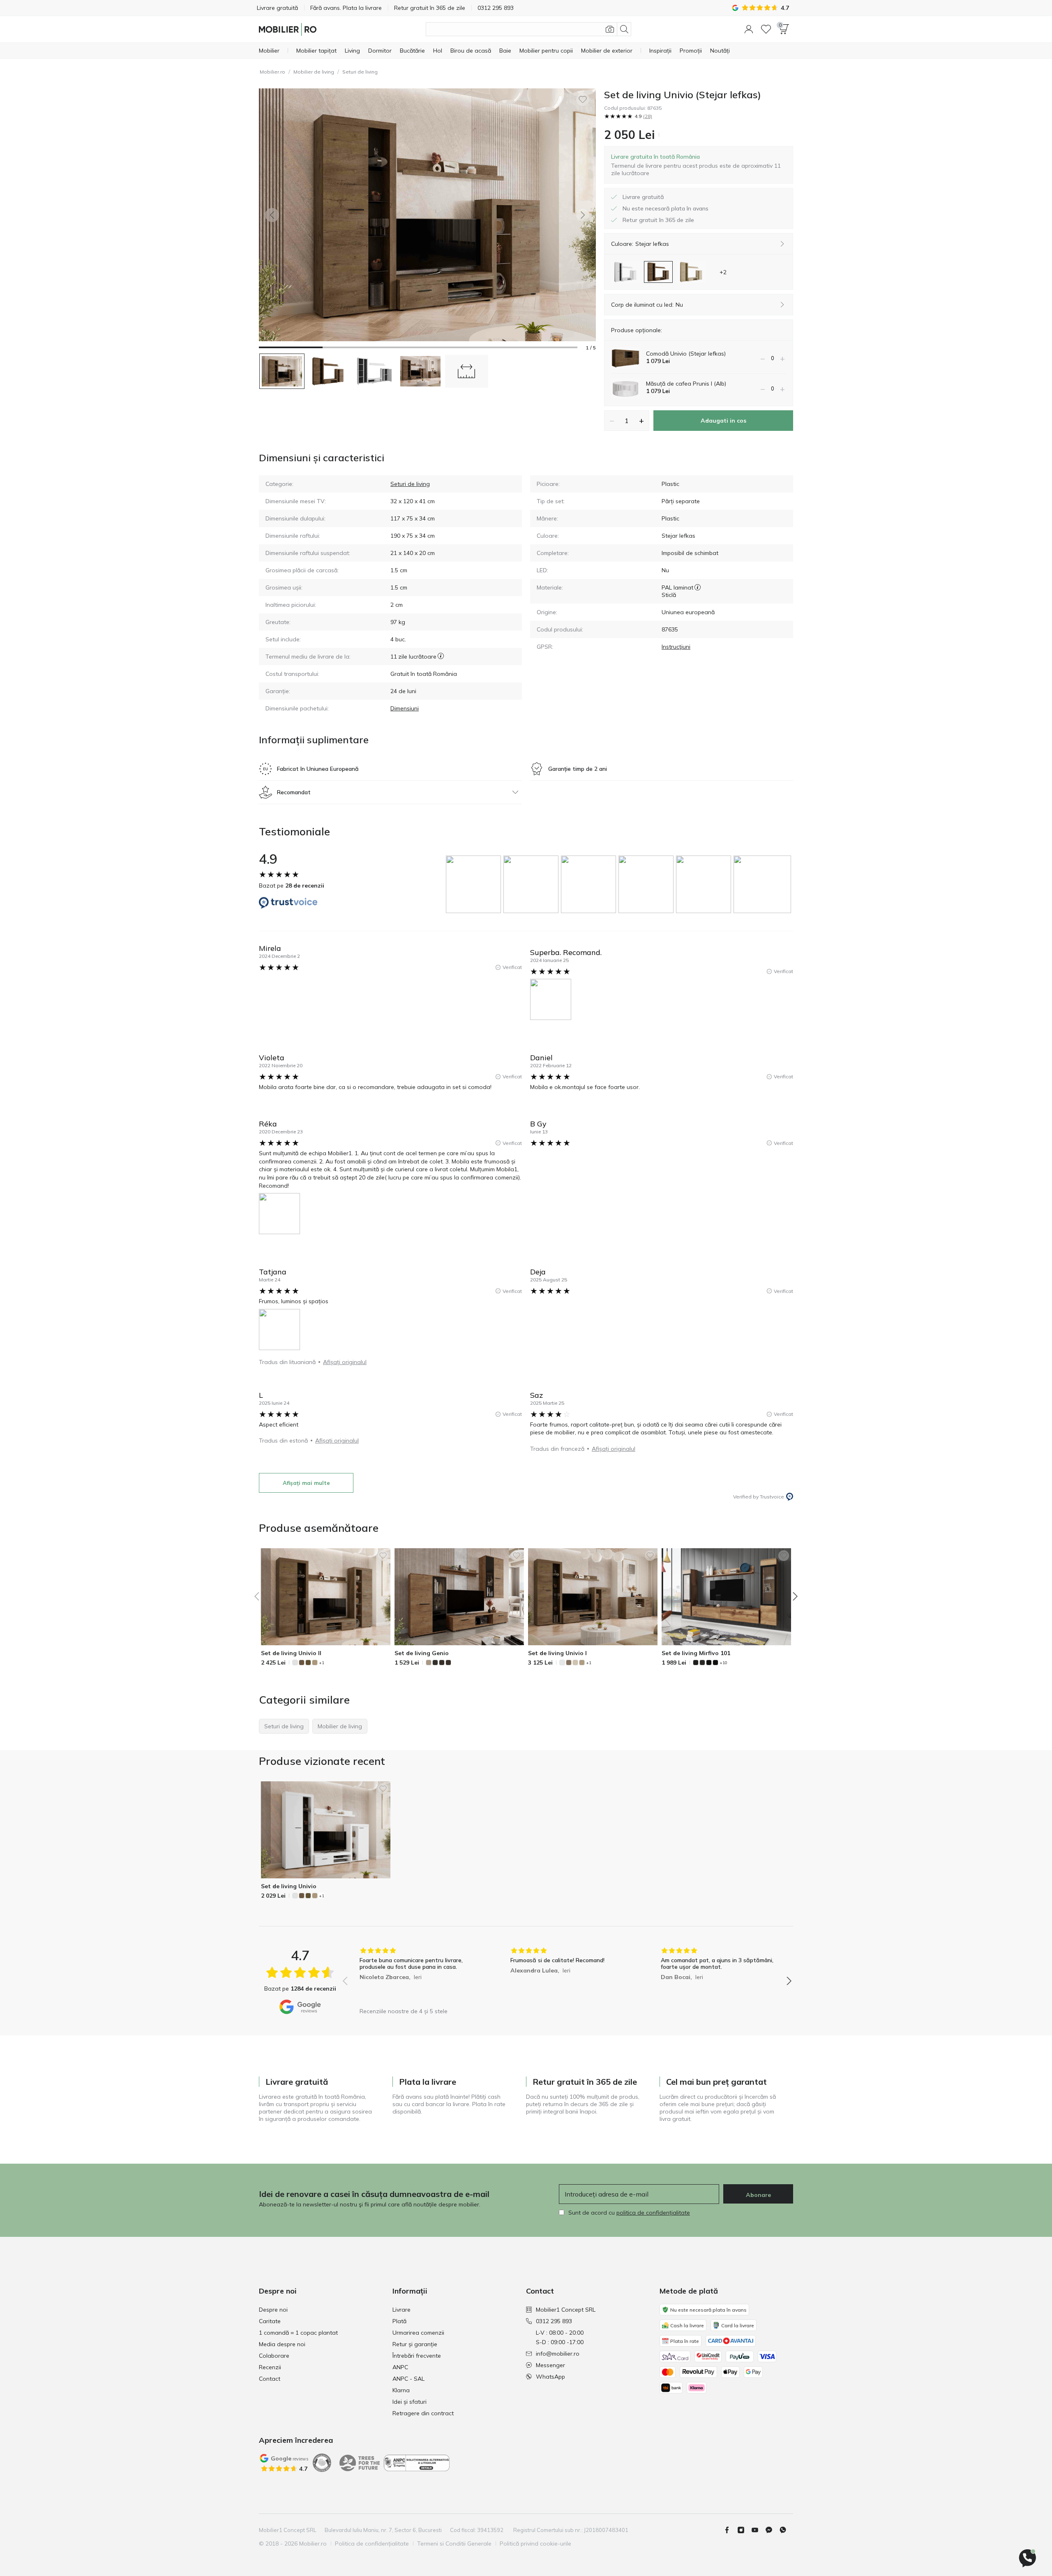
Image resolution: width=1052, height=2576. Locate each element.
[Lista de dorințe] (766, 29)
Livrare (401, 2310)
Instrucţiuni (676, 647)
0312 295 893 (554, 2321)
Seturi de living (360, 72)
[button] (749, 29)
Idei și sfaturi (409, 2402)
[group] (475, 884)
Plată (399, 2321)
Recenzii (270, 2367)
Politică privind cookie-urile (535, 2544)
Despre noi (273, 2310)
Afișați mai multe (306, 1483)
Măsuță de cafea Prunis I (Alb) (686, 384)
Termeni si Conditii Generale (454, 2544)
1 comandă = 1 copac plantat (298, 2333)
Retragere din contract (423, 2413)
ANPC (400, 2367)
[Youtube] (758, 2530)
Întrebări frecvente (417, 2356)
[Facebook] (730, 2530)
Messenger (550, 2365)
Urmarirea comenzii (418, 2333)
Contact (270, 2379)
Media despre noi (282, 2344)
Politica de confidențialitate (372, 2544)
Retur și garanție (415, 2344)
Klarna (401, 2390)
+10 (723, 1663)
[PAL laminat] (698, 587)
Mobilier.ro (272, 72)
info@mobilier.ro (558, 2354)
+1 (322, 1663)
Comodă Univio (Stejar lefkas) (686, 354)
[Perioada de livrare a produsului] (441, 657)
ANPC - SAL (408, 2379)
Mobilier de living (314, 72)
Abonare (758, 2195)
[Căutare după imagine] (610, 29)
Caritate (270, 2321)
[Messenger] (772, 2530)
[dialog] (699, 165)
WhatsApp (550, 2377)
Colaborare (274, 2356)
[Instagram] (744, 2530)
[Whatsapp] (786, 2530)
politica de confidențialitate (653, 2213)
